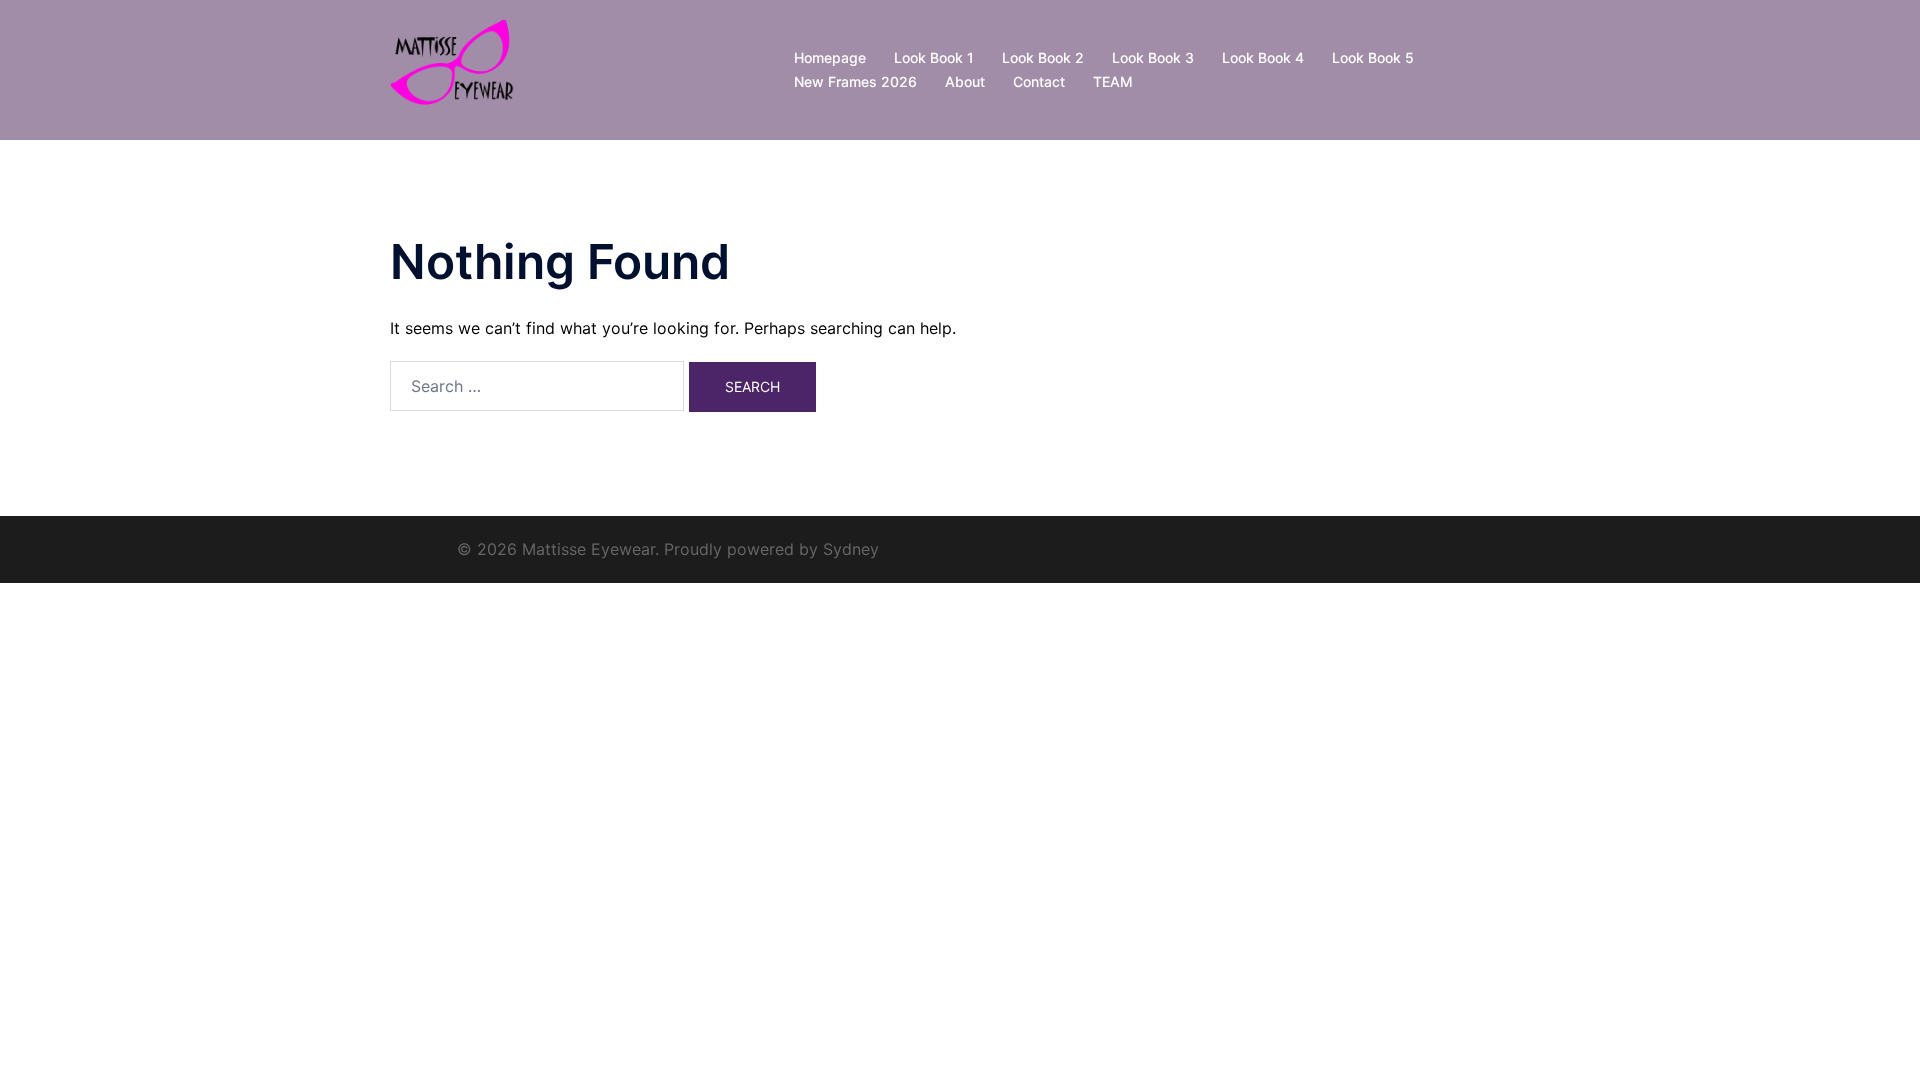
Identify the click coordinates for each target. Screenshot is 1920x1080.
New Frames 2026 (855, 81)
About (965, 81)
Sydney (851, 549)
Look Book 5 (1373, 57)
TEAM (1113, 81)
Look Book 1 (934, 57)
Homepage (830, 57)
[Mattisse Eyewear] (457, 68)
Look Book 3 (1153, 57)
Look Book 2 (1043, 57)
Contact (1039, 81)
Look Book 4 (1263, 57)
